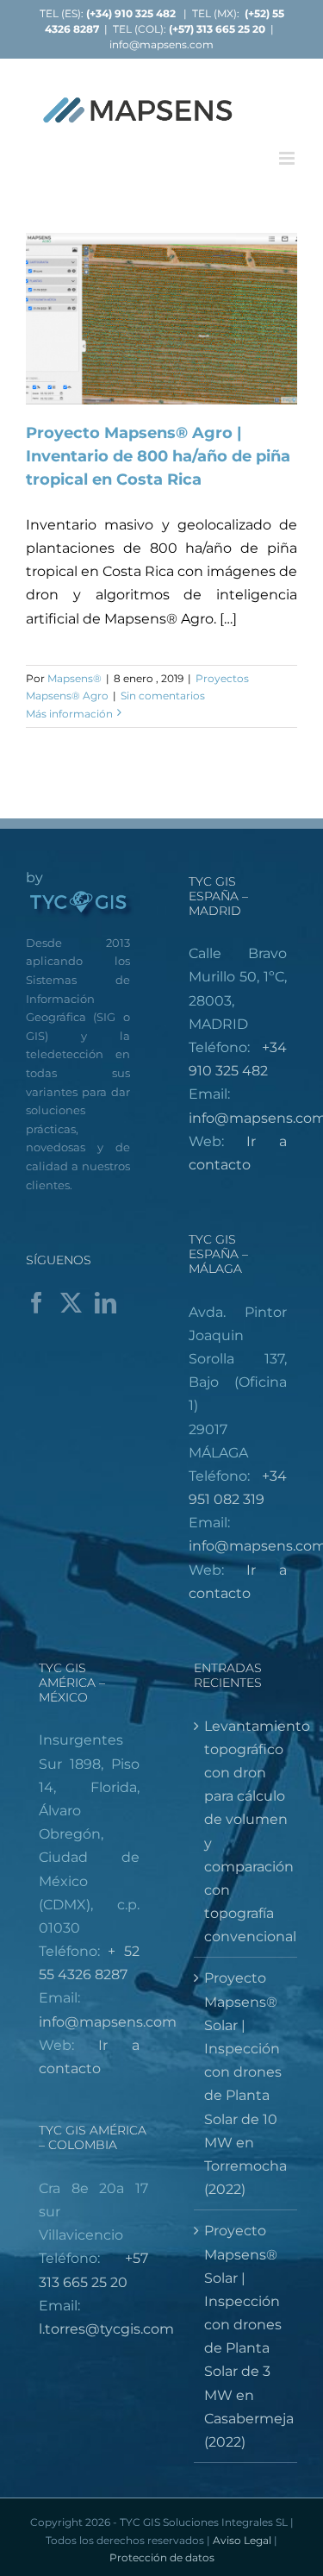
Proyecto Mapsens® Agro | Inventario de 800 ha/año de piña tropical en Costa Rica (158, 456)
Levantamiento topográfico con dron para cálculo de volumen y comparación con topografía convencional (247, 1832)
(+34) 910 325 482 (132, 13)
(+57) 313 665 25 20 (217, 29)
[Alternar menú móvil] (288, 158)
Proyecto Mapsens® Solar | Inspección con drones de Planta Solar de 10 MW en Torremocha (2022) (245, 2084)
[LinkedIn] (106, 1303)
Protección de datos (162, 2557)
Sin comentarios (163, 696)
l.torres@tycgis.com (106, 2329)
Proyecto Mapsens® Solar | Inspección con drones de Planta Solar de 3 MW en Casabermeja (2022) (247, 2336)
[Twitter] (71, 1303)
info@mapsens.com (161, 44)
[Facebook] (37, 1303)
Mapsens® (75, 678)
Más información (69, 714)
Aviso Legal (242, 2540)
